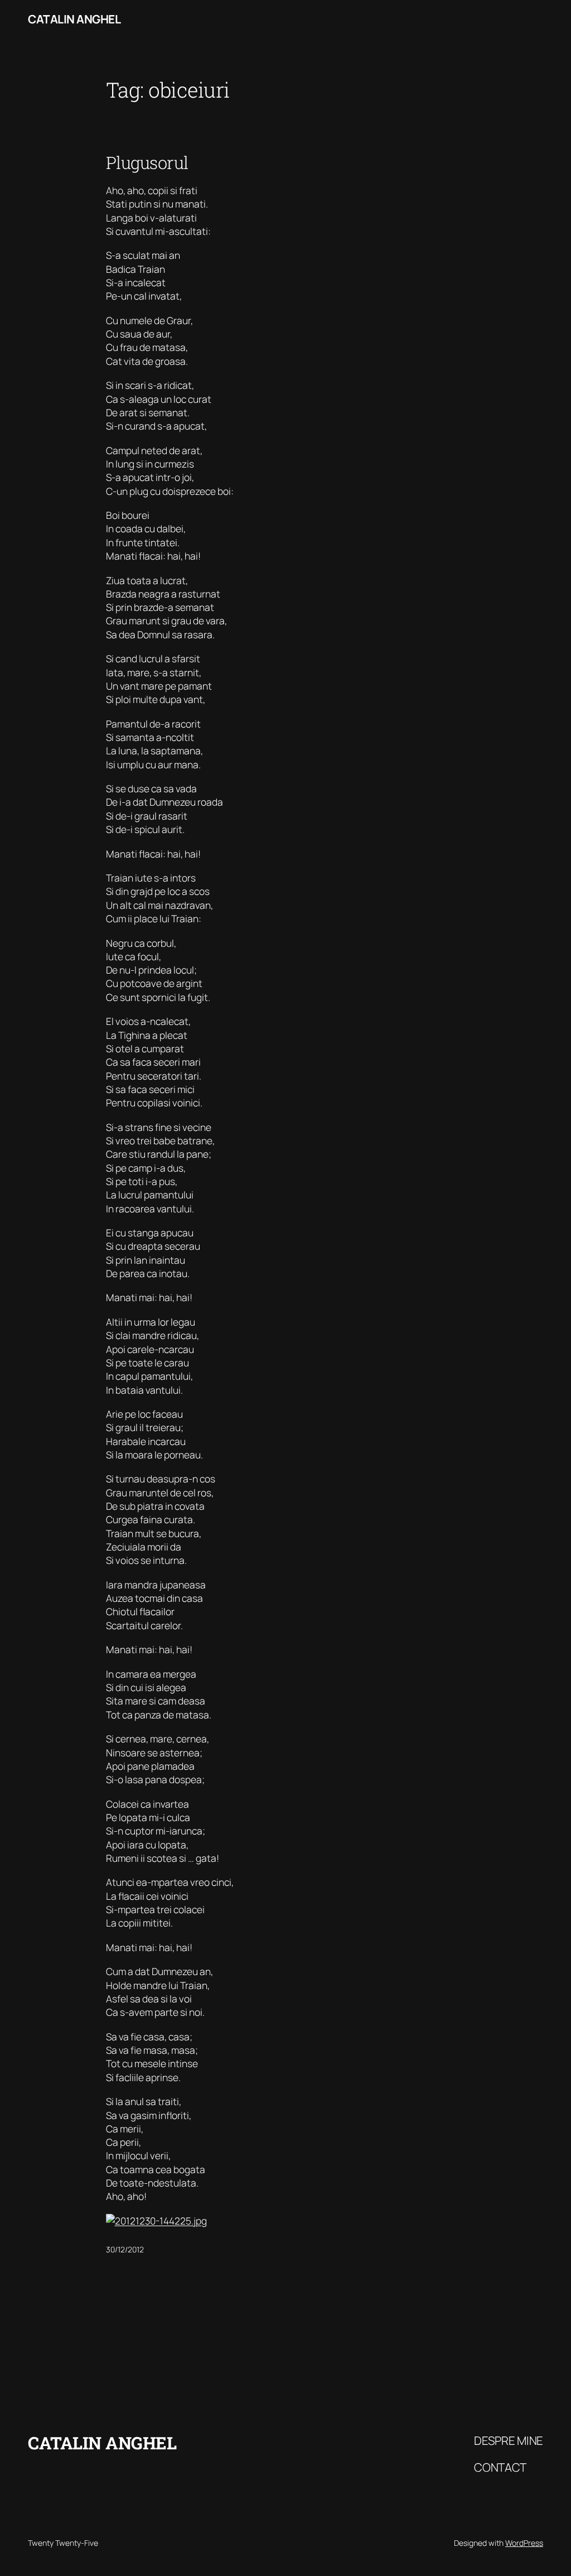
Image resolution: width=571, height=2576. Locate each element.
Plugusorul (147, 163)
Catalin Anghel (74, 19)
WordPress (524, 2543)
